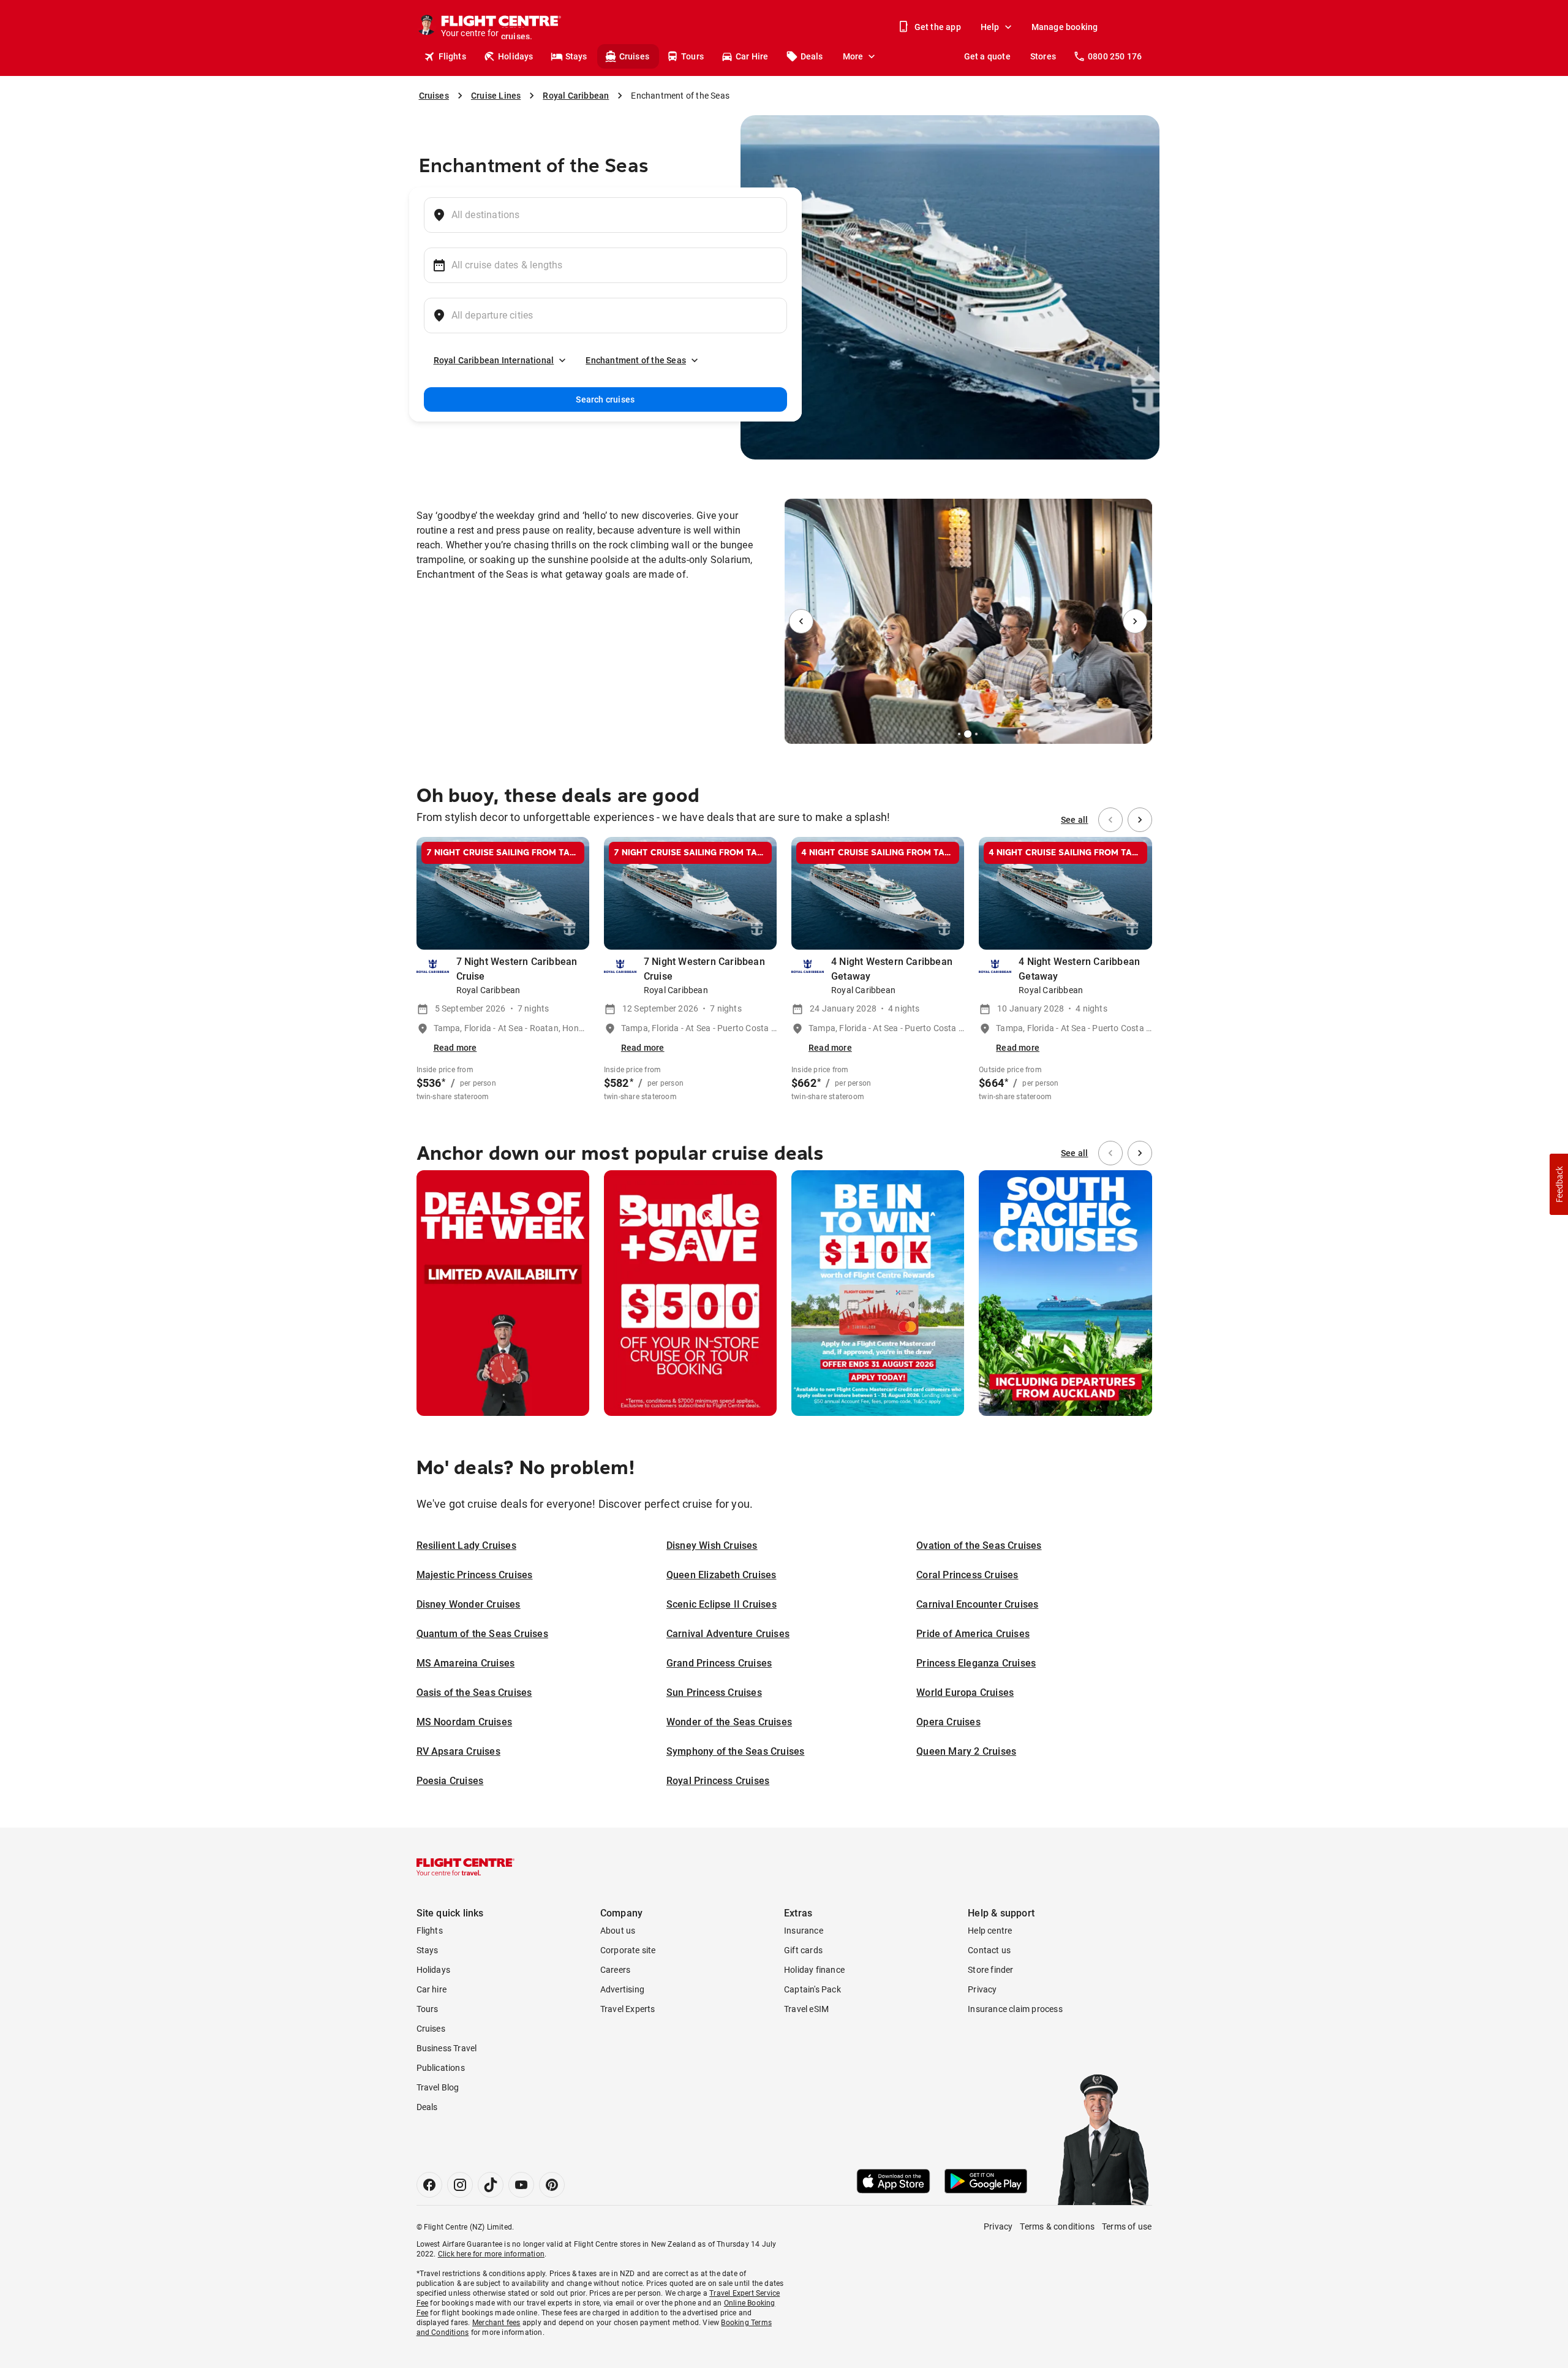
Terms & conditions (1057, 2226)
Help (990, 27)
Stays (576, 56)
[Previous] (801, 621)
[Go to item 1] (954, 734)
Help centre (990, 1931)
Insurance (804, 1931)
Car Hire (752, 56)
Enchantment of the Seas (636, 360)
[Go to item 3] (968, 734)
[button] (1559, 1184)
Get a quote (987, 56)
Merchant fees (496, 2323)
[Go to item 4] (976, 734)
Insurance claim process (1015, 2009)
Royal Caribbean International (494, 360)
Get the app (938, 27)
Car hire (432, 1989)
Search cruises (605, 399)
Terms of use (1127, 2226)
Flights (452, 56)
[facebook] (429, 2185)
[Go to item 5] (981, 734)
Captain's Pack (812, 1989)
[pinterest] (552, 2185)
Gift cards (803, 1950)
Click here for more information (491, 2254)
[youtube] (521, 2185)
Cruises (634, 56)
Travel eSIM (806, 2009)
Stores (1043, 56)
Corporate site (628, 1950)
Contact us (989, 1950)
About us (618, 1931)
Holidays (516, 56)
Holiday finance (814, 1970)
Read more (455, 1048)
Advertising (622, 1989)
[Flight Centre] (466, 1867)
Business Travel (447, 2048)
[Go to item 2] (959, 734)
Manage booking (1065, 27)
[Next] (1135, 621)
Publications (441, 2068)
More (853, 56)
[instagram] (460, 2185)
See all (1074, 820)
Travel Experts (628, 2009)
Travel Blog (438, 2087)
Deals (812, 56)
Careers (615, 1970)
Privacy (982, 1989)
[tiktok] (491, 2185)
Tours (692, 56)
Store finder (990, 1970)
